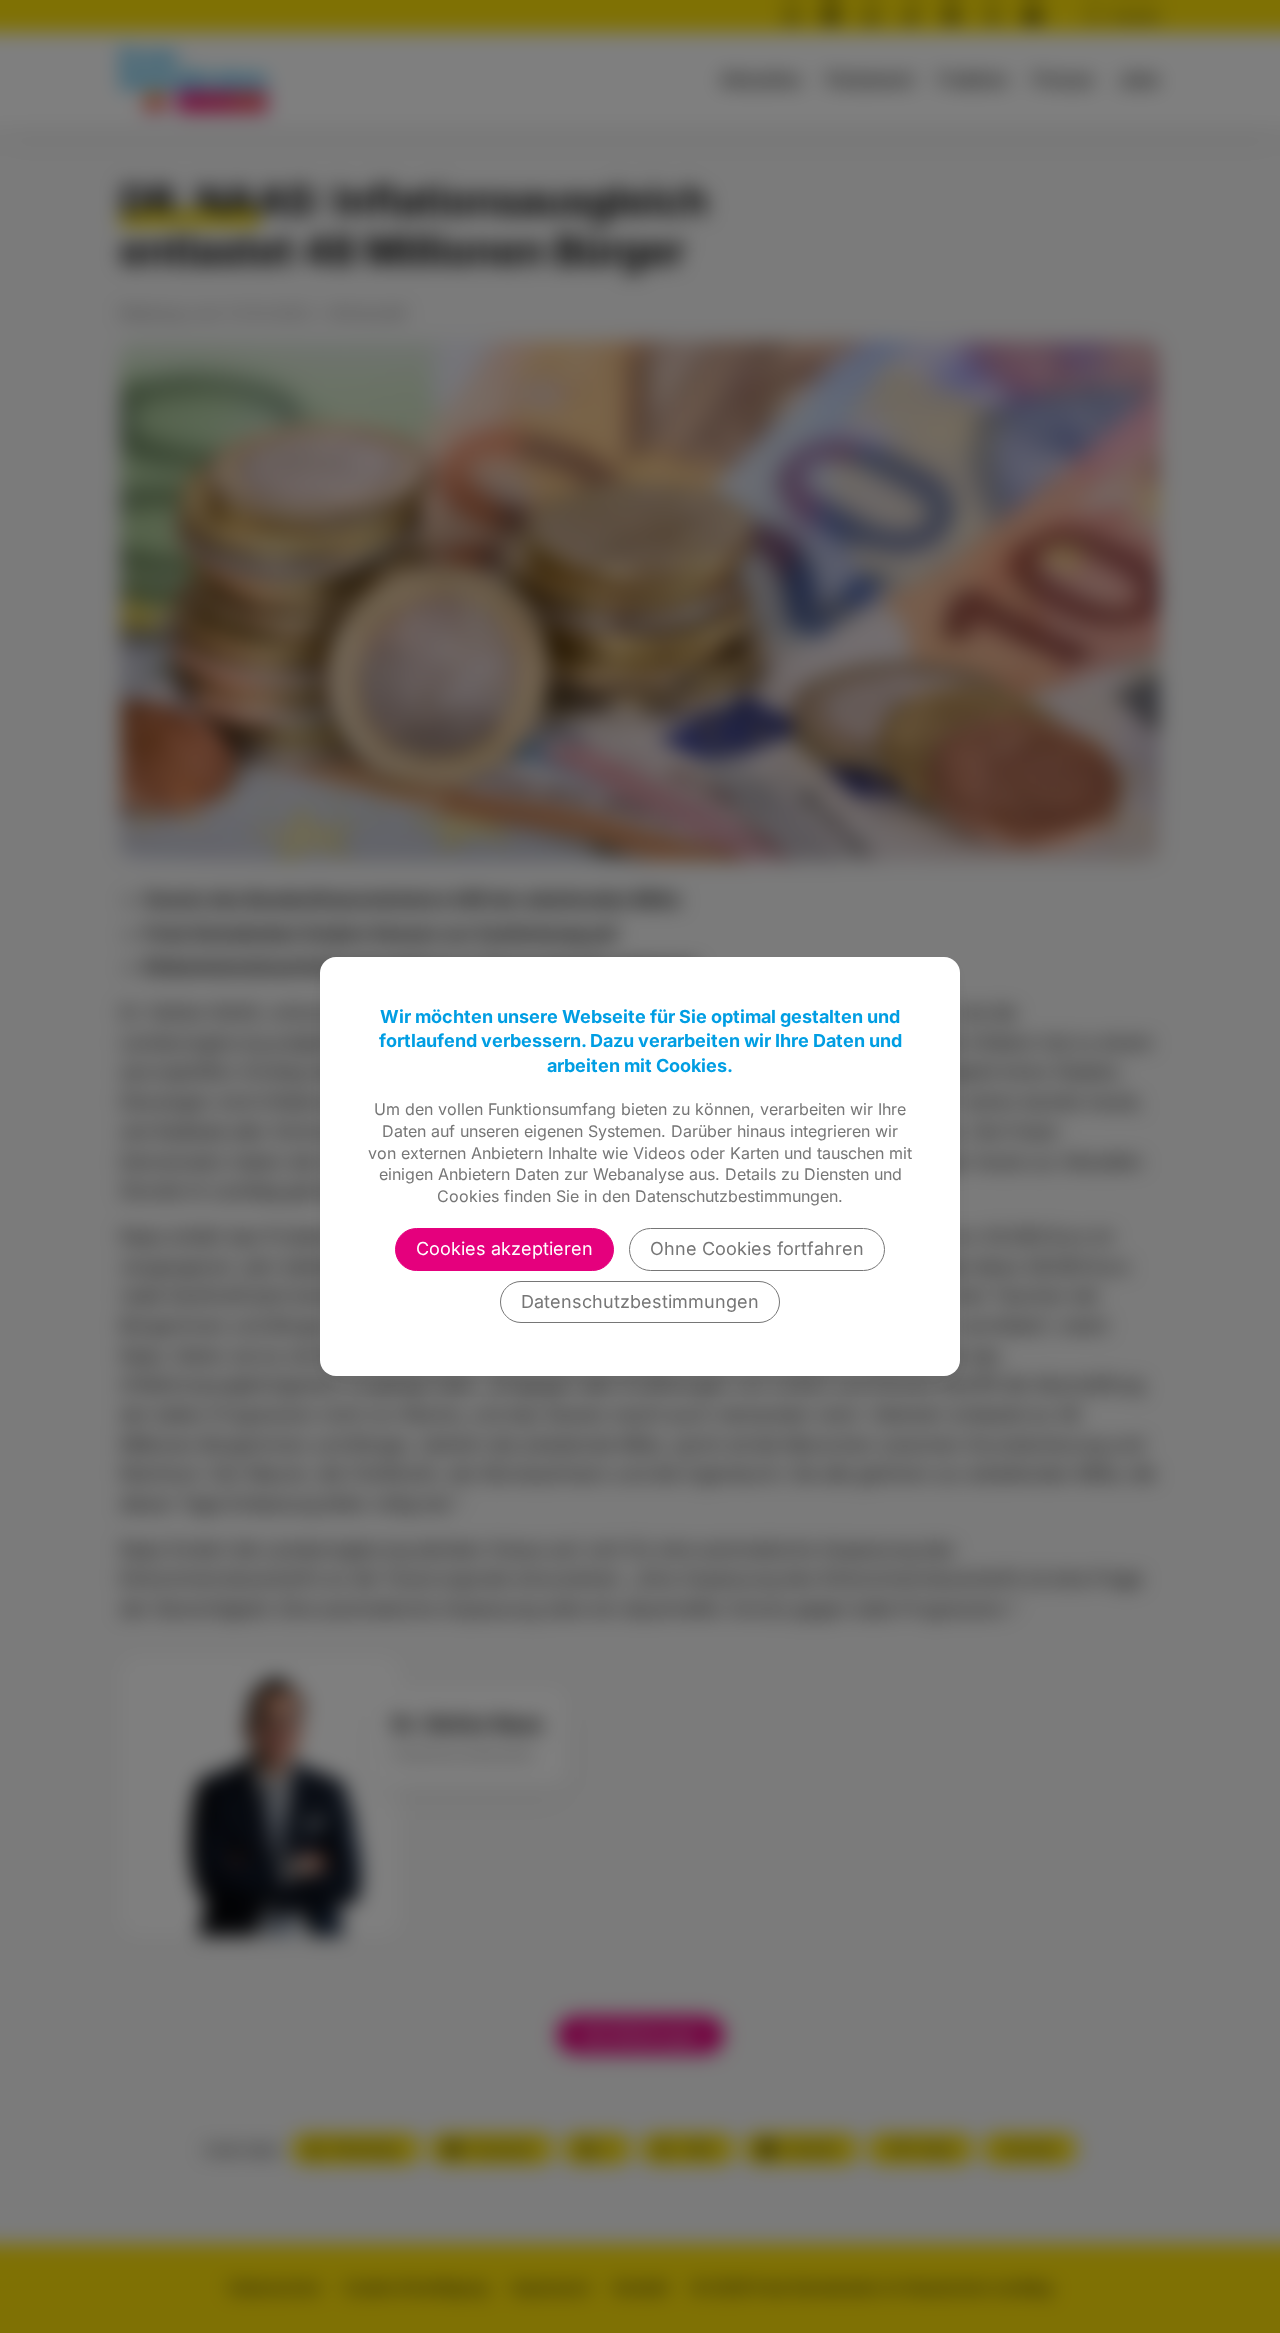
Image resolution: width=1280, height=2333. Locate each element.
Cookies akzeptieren (504, 1248)
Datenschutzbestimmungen (640, 1301)
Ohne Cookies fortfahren (757, 1248)
